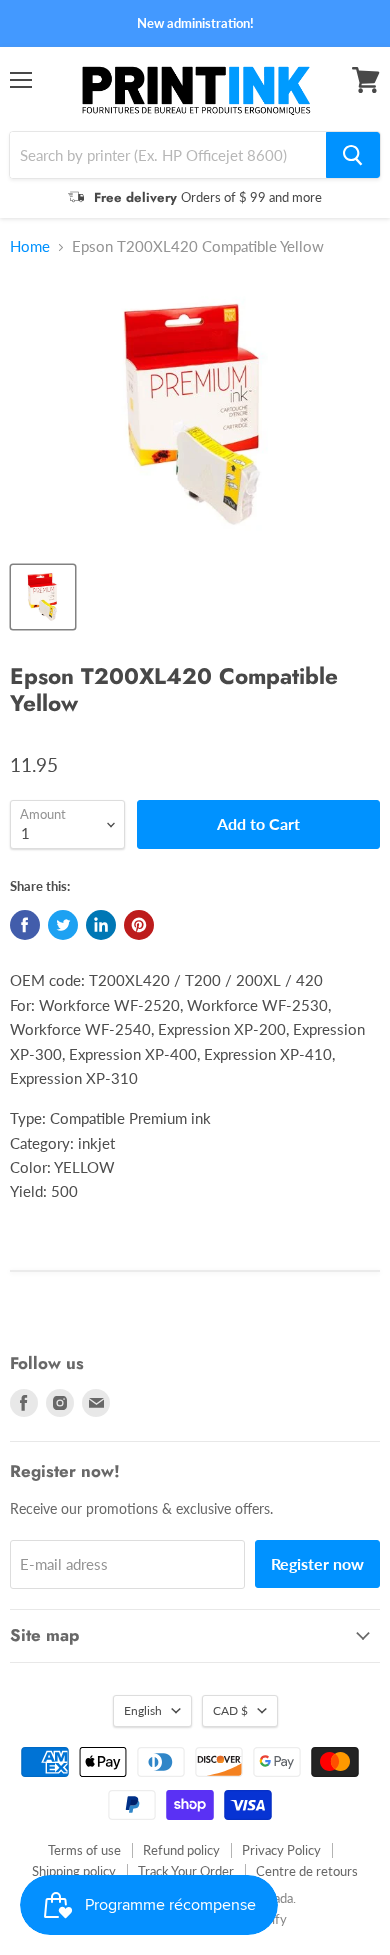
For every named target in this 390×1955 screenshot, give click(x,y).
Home (30, 246)
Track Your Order (186, 1871)
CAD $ (230, 1710)
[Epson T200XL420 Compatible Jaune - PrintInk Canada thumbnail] (43, 597)
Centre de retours (307, 1871)
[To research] (353, 155)
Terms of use (84, 1850)
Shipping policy (74, 1871)
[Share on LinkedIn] (101, 925)
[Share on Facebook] (25, 925)
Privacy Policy (281, 1850)
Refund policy (181, 1850)
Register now (317, 1563)
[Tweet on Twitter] (63, 925)
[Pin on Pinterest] (139, 925)
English (143, 1710)
